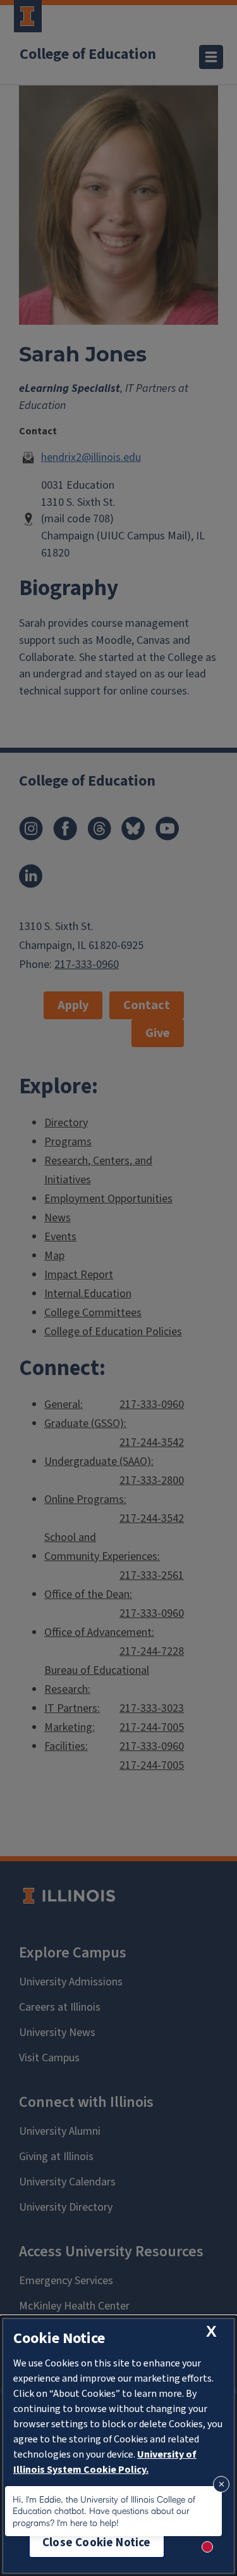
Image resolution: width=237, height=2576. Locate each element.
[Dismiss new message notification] (221, 2484)
